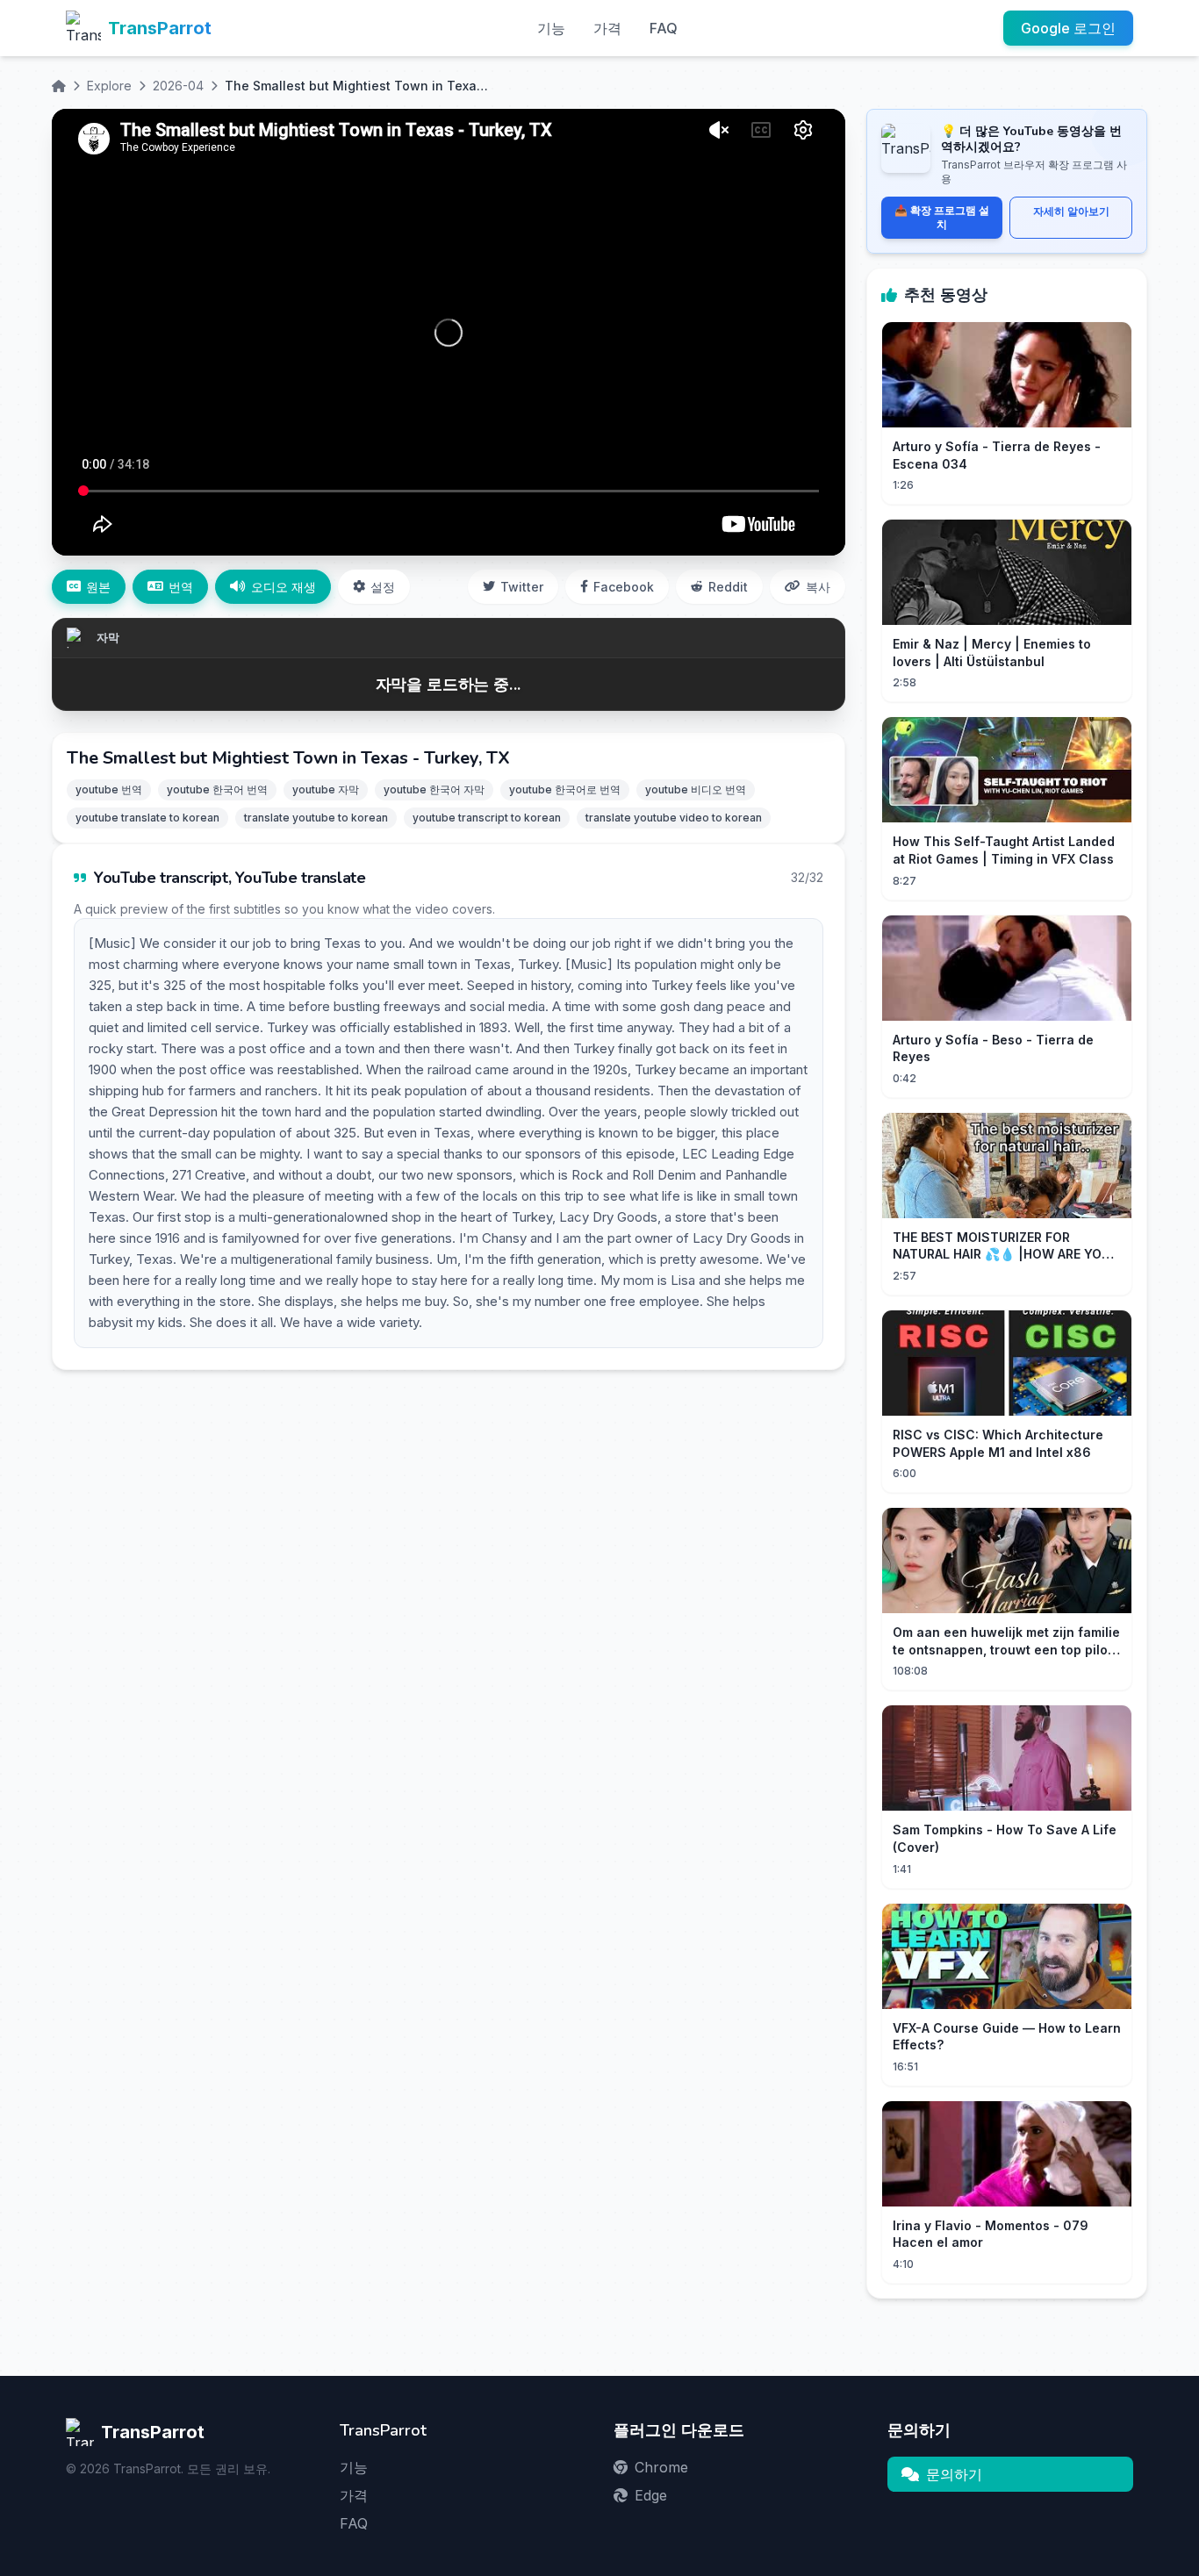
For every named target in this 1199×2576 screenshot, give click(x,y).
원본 (98, 587)
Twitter (522, 587)
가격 (607, 28)
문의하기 (954, 2474)
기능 (551, 28)
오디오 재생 (284, 587)
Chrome (661, 2467)
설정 (383, 587)
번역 (181, 587)
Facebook (624, 587)
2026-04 (178, 86)
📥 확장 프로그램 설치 (942, 217)
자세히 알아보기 (1071, 211)
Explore (109, 86)
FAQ (664, 28)
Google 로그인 (1068, 28)
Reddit (728, 587)
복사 (818, 587)
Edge (651, 2495)
